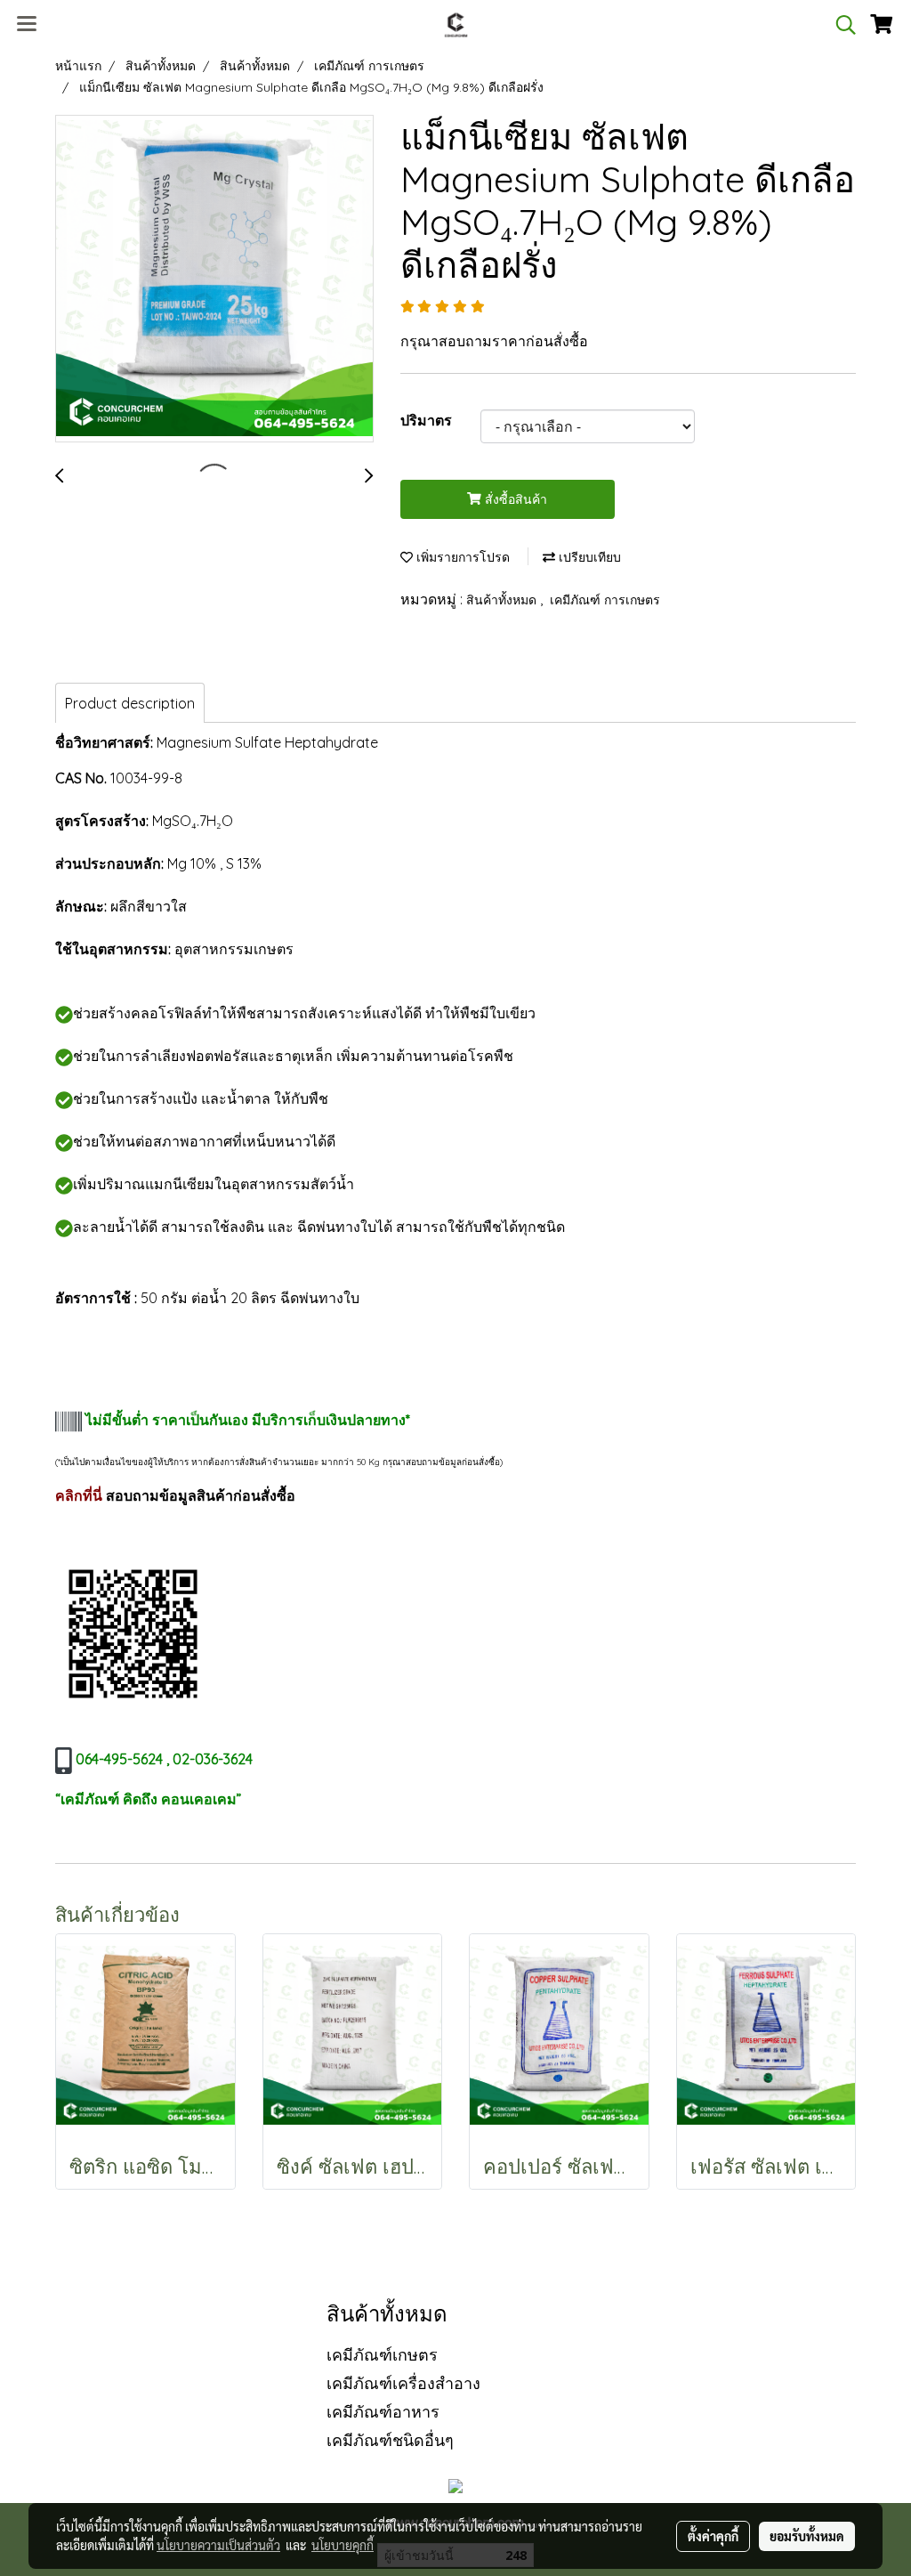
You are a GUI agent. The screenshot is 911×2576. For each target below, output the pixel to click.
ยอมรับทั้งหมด (807, 2536)
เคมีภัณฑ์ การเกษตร (605, 600)
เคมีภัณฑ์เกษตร (382, 2355)
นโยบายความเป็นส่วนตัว (218, 2545)
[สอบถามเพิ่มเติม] (133, 1632)
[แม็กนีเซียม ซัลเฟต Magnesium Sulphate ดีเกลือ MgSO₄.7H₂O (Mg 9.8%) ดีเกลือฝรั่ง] (214, 279)
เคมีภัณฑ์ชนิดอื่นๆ (390, 2440)
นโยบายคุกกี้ (343, 2545)
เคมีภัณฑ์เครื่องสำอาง (403, 2383)
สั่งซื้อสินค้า (514, 499)
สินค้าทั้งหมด (503, 600)
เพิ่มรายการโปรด (461, 557)
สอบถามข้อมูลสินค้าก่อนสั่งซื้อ (201, 1495)
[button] (840, 25)
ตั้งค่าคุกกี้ (713, 2536)
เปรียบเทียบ (588, 557)
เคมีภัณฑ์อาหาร (383, 2412)
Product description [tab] (130, 703)
